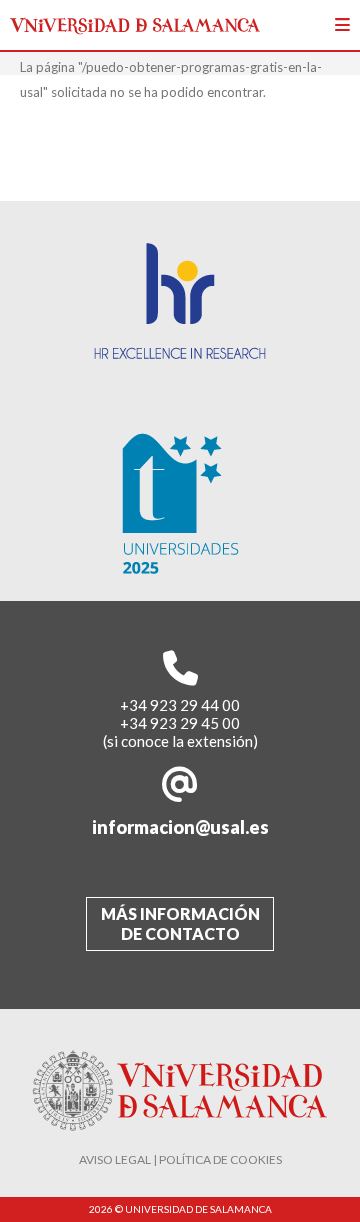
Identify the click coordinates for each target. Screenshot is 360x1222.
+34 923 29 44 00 (180, 705)
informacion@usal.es (180, 827)
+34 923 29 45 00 (180, 723)
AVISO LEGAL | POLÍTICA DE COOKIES (180, 1159)
